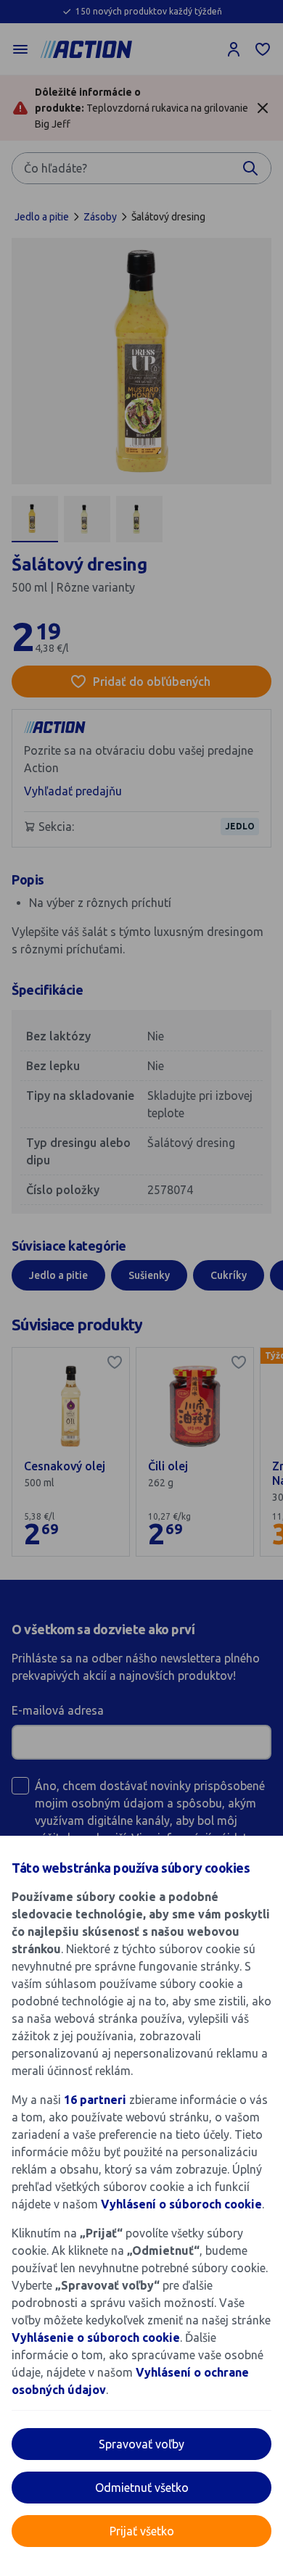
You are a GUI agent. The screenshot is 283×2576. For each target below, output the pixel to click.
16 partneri (97, 2100)
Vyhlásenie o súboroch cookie (96, 2337)
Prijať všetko (142, 2531)
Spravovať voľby (141, 2444)
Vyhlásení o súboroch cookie (181, 2204)
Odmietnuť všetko (142, 2488)
